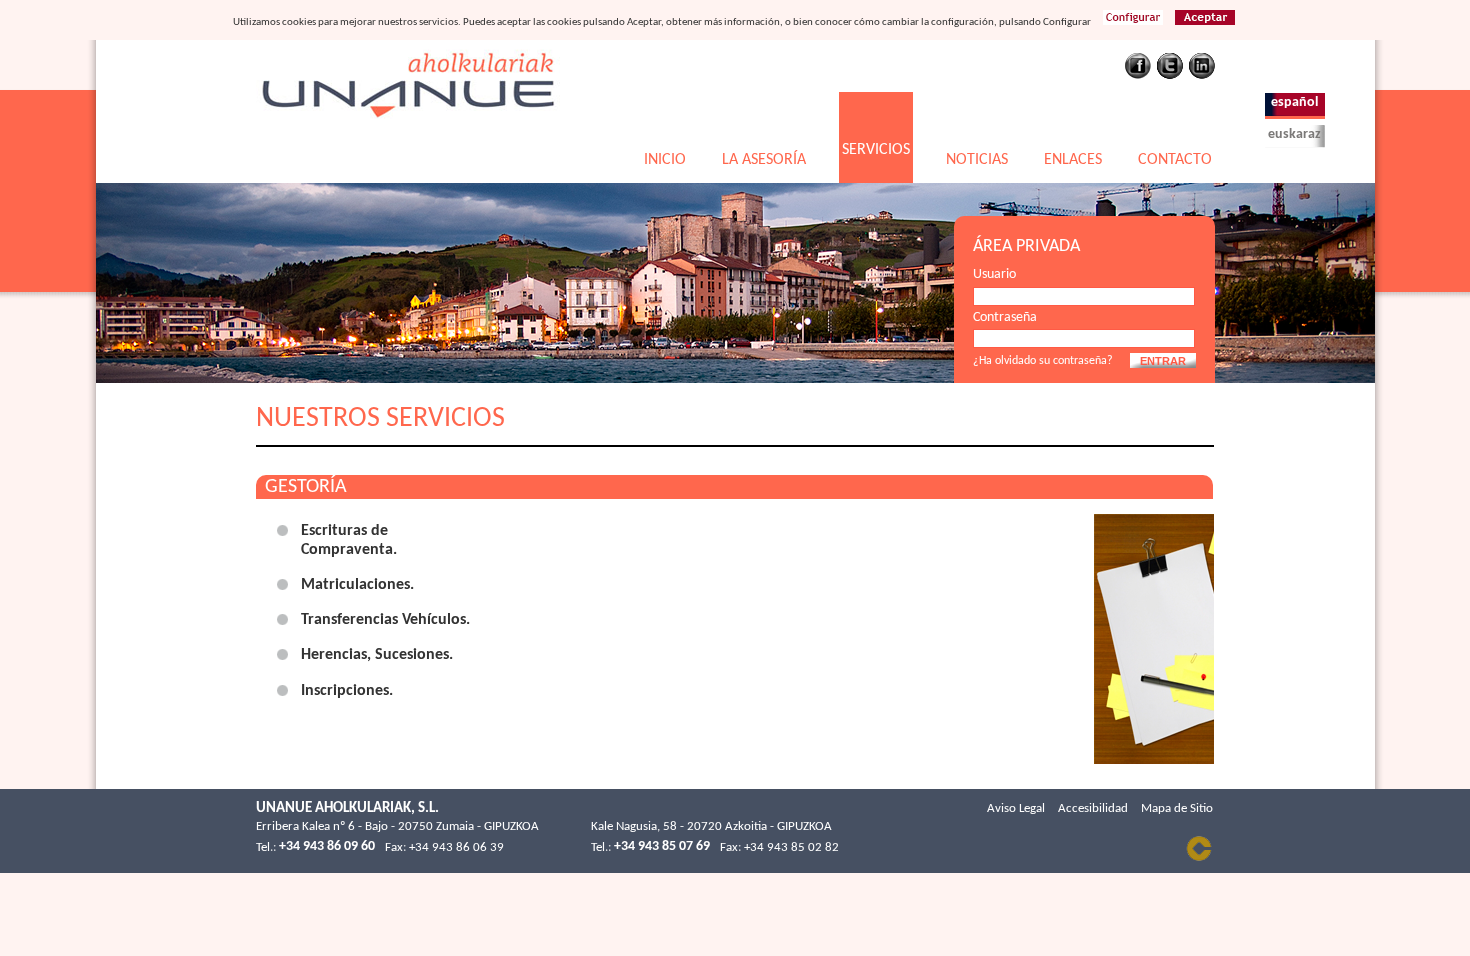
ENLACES (1073, 160)
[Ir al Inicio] (408, 127)
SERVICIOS (876, 150)
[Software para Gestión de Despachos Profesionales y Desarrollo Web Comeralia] (1199, 858)
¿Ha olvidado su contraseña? (1043, 361)
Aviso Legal (1016, 808)
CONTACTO (1175, 160)
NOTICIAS (977, 160)
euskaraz (1294, 134)
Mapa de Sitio (1177, 808)
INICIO (665, 160)
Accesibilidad (1093, 808)
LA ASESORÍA (764, 160)
